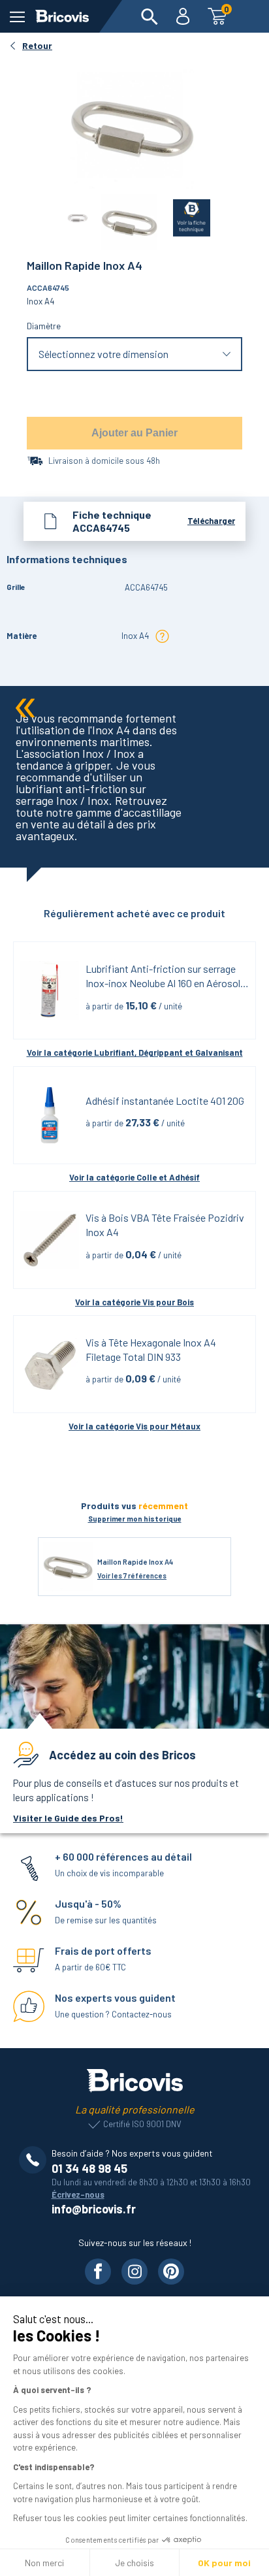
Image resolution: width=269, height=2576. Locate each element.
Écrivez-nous (78, 2194)
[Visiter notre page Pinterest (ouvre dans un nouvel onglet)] (171, 2272)
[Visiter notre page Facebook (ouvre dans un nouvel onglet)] (98, 2272)
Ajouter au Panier (134, 433)
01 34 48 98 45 (89, 2168)
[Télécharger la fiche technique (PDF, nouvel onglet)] (184, 215)
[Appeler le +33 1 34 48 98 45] (35, 2160)
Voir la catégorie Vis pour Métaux (134, 1426)
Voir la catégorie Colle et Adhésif (134, 1177)
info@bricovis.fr (94, 2209)
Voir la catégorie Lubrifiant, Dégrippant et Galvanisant (135, 1052)
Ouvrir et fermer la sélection (135, 354)
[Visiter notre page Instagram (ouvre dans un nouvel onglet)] (134, 2272)
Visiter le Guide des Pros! (68, 1818)
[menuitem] (150, 16)
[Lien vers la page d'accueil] (62, 16)
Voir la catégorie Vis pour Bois (134, 1302)
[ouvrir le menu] (17, 17)
